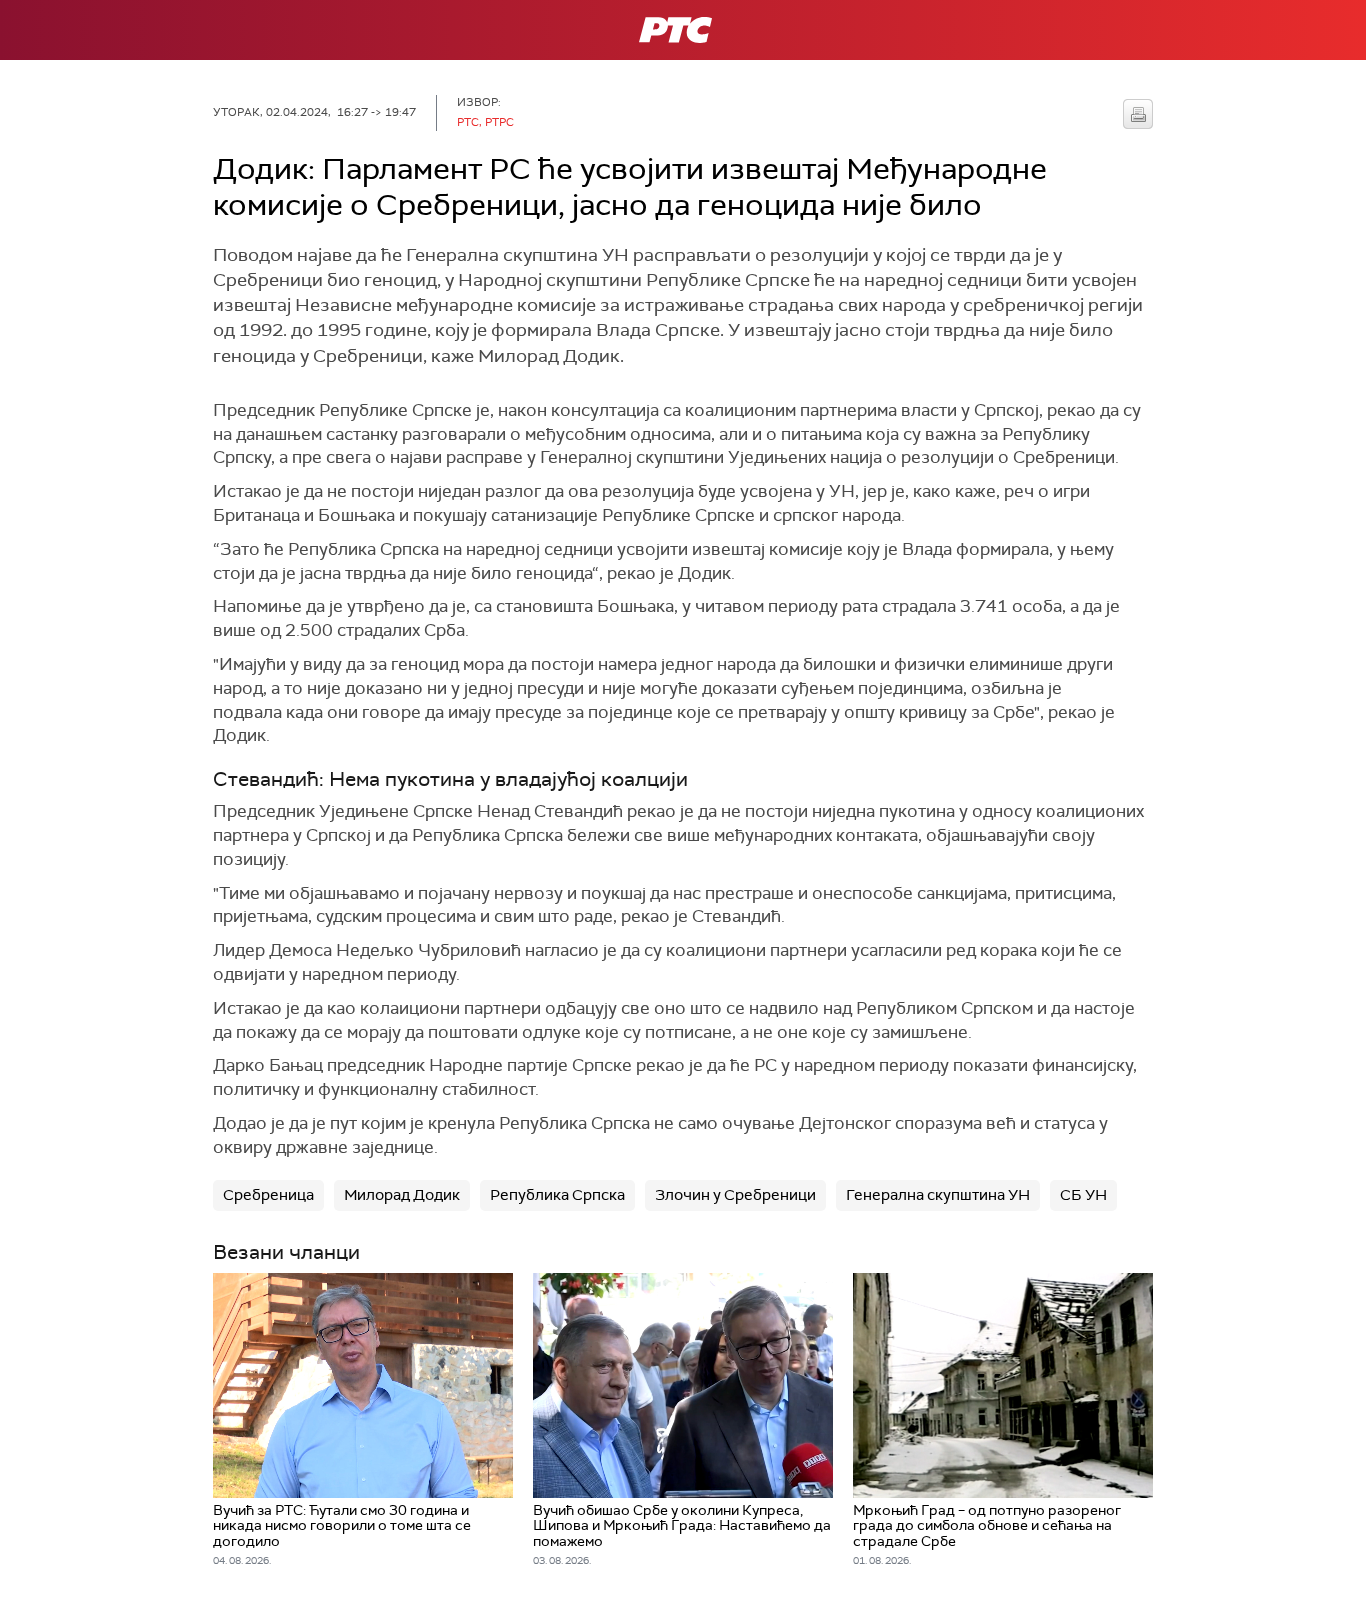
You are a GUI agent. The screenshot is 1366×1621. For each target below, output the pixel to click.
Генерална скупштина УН (938, 1195)
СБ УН (1083, 1195)
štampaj (1138, 114)
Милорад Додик (402, 1195)
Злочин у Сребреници (735, 1195)
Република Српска (557, 1195)
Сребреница (268, 1195)
